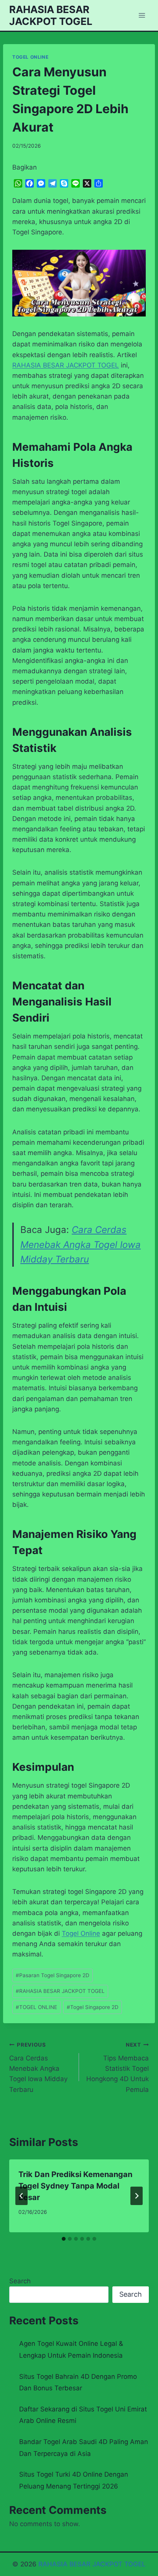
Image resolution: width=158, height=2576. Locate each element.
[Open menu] (142, 15)
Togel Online (81, 1933)
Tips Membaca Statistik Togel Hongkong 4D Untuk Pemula (118, 2067)
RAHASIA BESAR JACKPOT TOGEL (60, 1991)
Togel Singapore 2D (93, 2007)
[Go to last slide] (21, 2196)
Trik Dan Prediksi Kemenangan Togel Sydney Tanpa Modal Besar (75, 2186)
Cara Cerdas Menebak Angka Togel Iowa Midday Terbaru (81, 1244)
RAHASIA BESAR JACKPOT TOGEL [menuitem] (66, 365)
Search (20, 2281)
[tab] (64, 2239)
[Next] (137, 2196)
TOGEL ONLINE (30, 57)
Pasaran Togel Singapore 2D (53, 1975)
